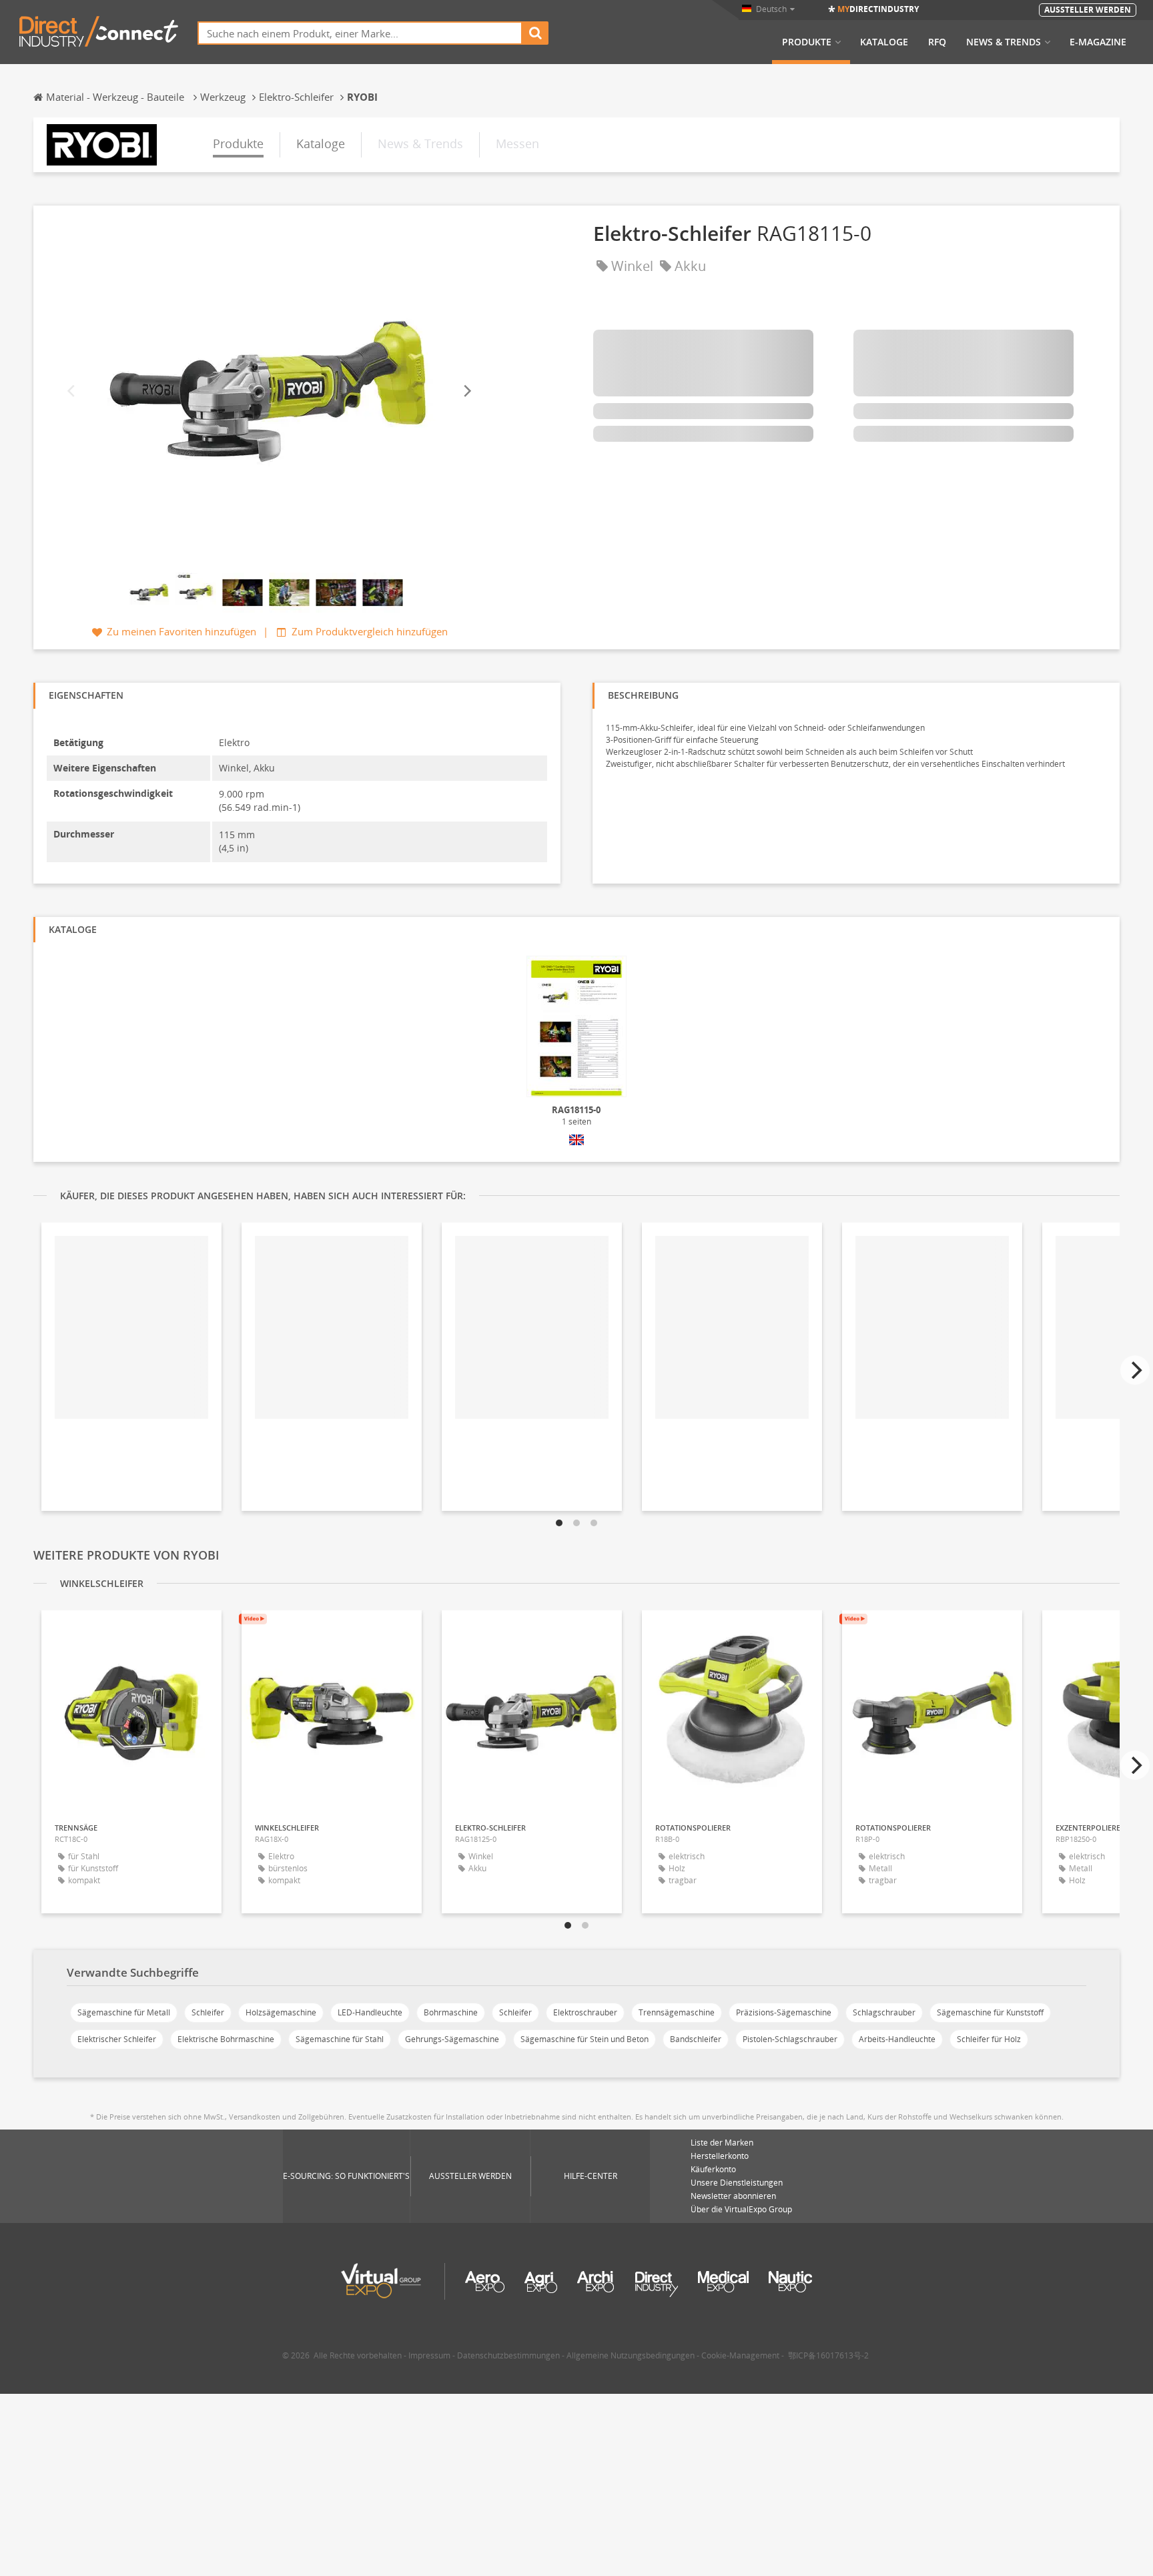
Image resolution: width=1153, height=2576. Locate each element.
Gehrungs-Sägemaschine (452, 2039)
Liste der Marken (722, 2143)
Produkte (807, 42)
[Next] (466, 391)
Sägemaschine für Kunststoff (990, 2012)
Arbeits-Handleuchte (897, 2039)
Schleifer (208, 2012)
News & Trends (1004, 42)
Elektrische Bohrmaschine (226, 2039)
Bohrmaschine (451, 2012)
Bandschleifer (696, 2039)
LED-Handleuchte (370, 2012)
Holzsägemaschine (281, 2012)
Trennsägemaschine (677, 2012)
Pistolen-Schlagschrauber (790, 2039)
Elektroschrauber (585, 2012)
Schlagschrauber (884, 2012)
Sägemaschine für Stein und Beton (585, 2039)
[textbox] (360, 33)
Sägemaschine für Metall (124, 2012)
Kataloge (884, 42)
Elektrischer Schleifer (117, 2039)
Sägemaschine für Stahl (340, 2039)
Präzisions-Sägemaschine (784, 2012)
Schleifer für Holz (989, 2039)
